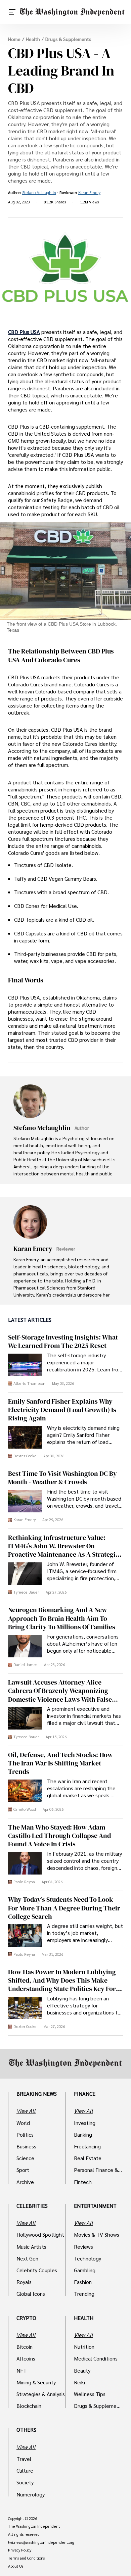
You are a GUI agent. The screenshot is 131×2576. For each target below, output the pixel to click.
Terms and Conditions (26, 2558)
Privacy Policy (20, 2550)
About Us (16, 2566)
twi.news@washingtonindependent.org (41, 2542)
